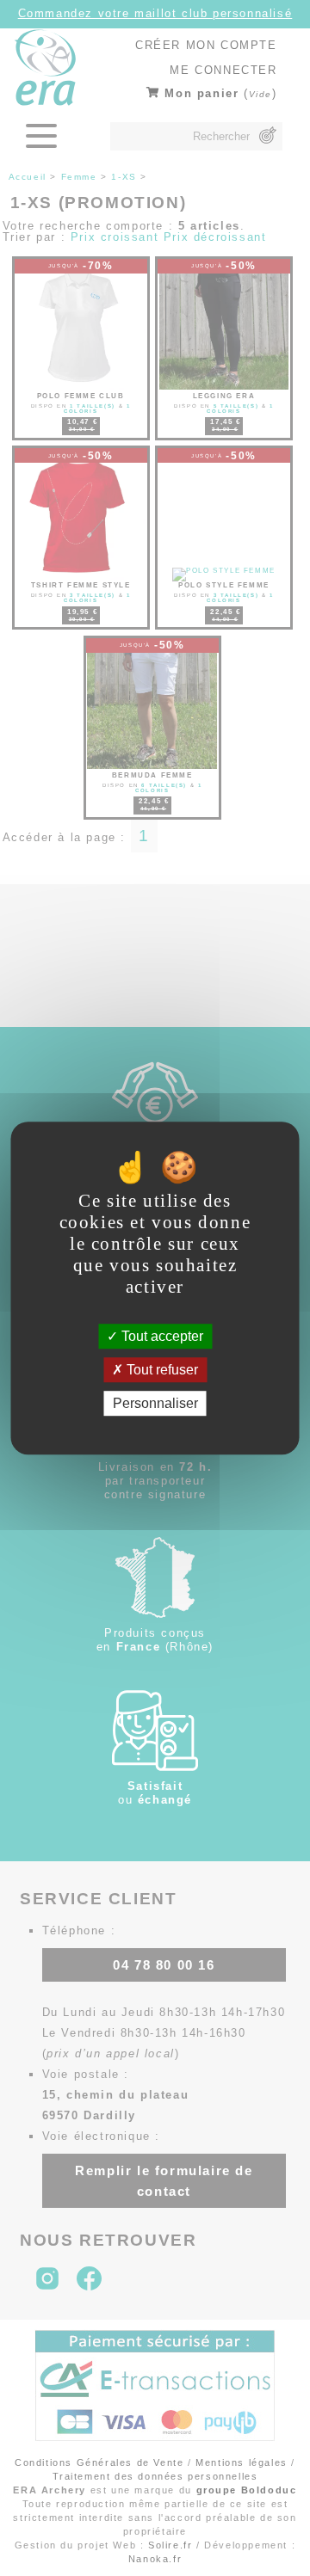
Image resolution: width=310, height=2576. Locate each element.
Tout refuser (161, 1370)
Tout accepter (161, 1336)
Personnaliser (155, 1403)
